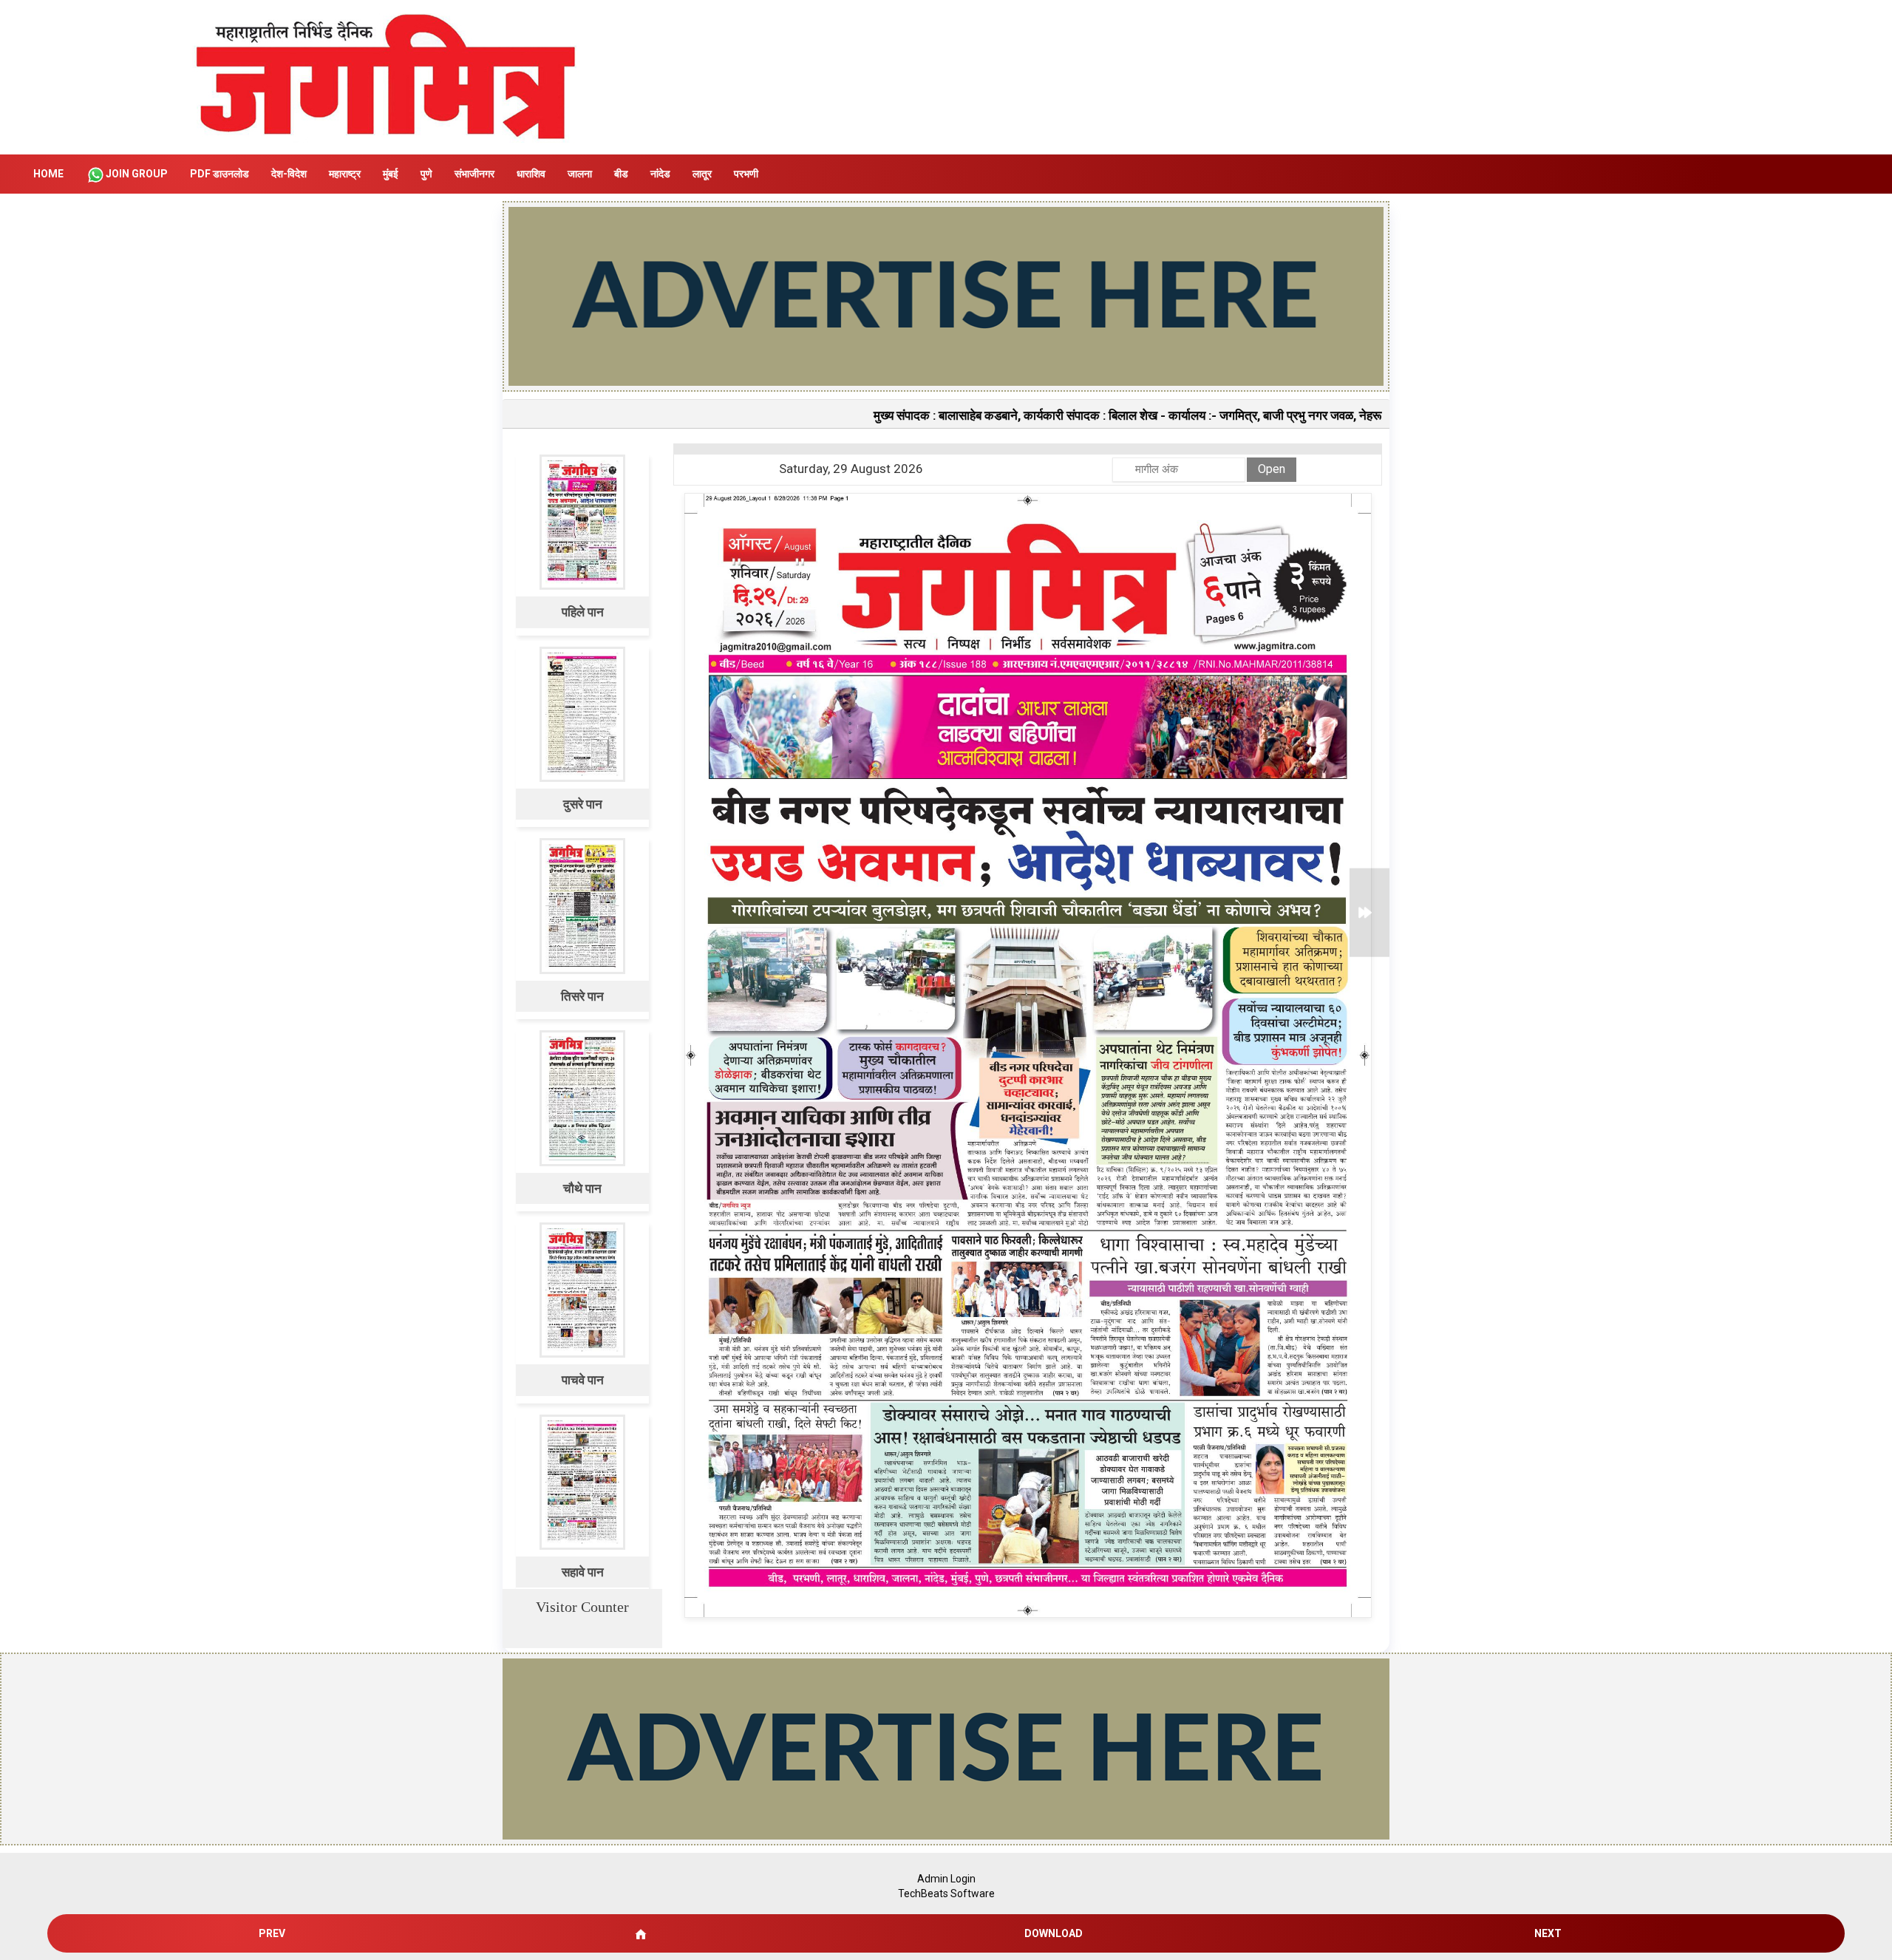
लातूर (702, 174)
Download (1054, 1933)
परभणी (746, 174)
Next (1548, 1933)
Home (48, 174)
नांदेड (660, 174)
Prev (272, 1933)
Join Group (137, 174)
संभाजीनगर (474, 174)
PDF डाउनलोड (220, 174)
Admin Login (946, 1879)
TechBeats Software (946, 1893)
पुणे (426, 174)
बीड (621, 174)
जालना (580, 174)
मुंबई (391, 174)
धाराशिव (531, 174)
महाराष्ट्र (345, 174)
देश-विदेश (289, 174)
